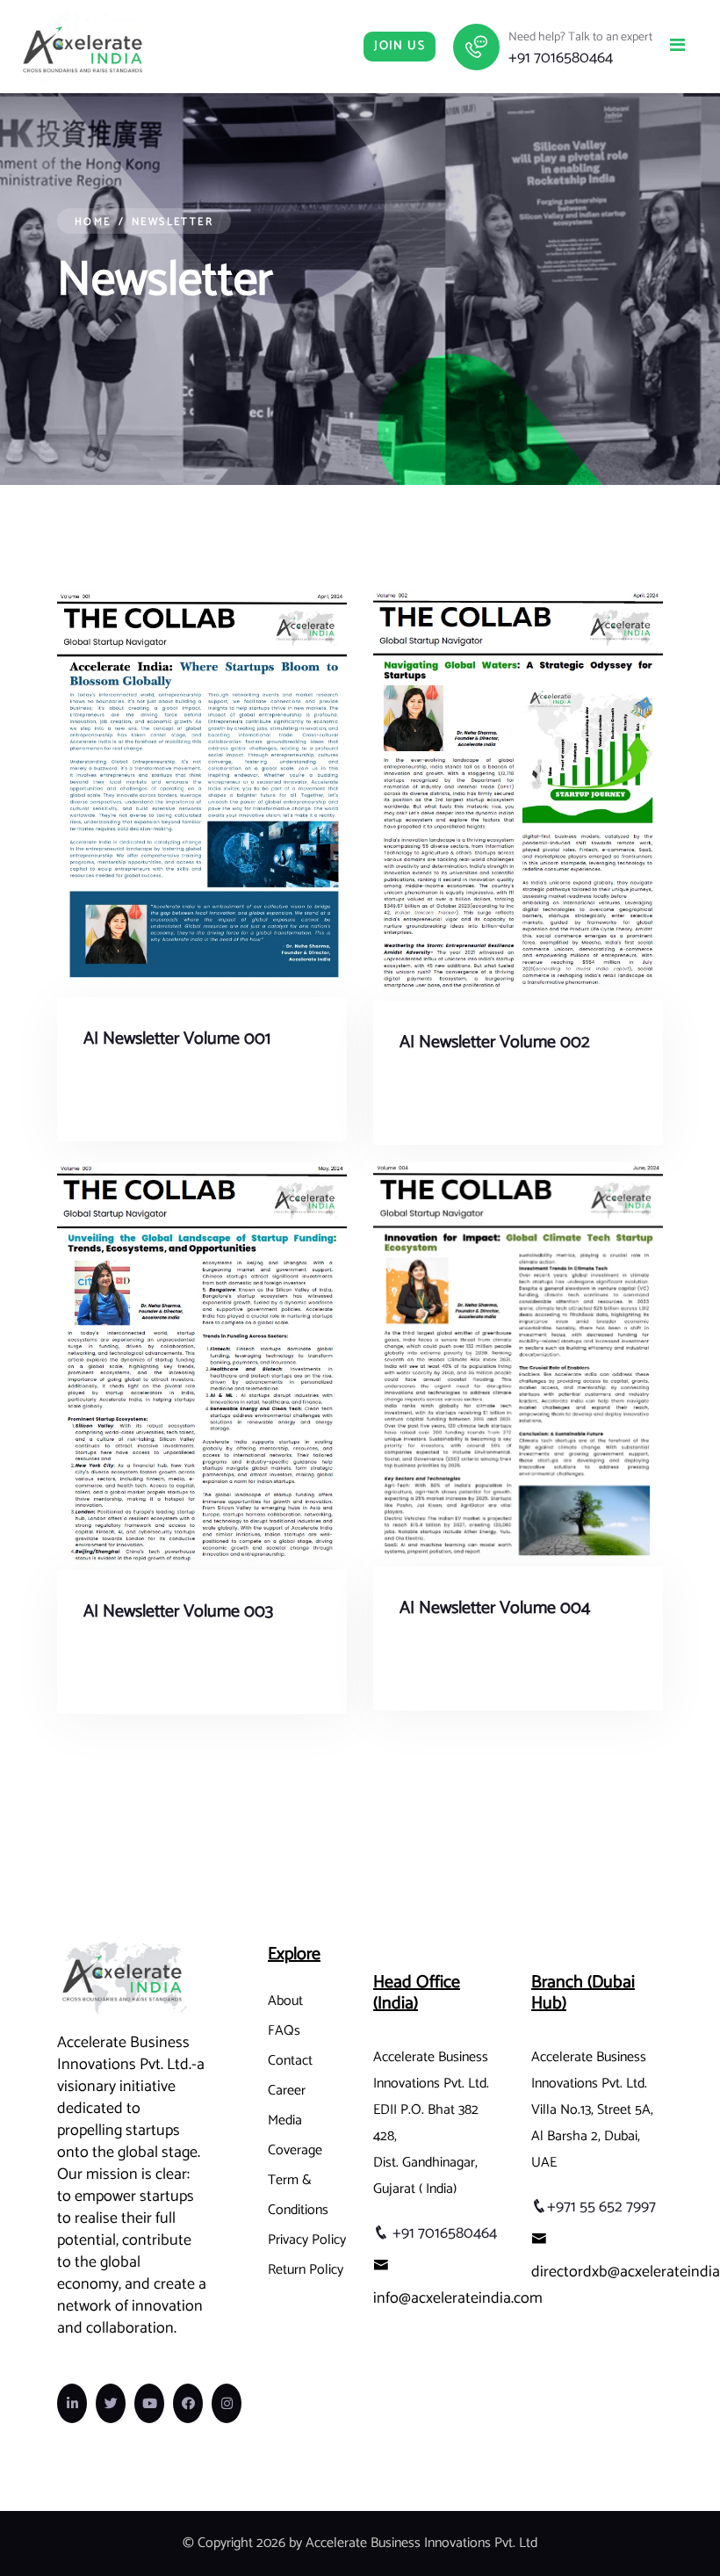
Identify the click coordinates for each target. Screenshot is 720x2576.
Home (93, 222)
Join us (400, 46)
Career (287, 2091)
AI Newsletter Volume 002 (495, 1042)
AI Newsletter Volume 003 (178, 1612)
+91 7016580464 (561, 58)
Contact (290, 2061)
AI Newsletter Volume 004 (495, 1608)
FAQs (284, 2031)
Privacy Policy (307, 2240)
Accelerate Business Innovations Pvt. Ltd (421, 2543)
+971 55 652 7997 (601, 2207)
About (285, 2001)
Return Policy (306, 2270)
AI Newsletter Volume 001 (177, 1039)
